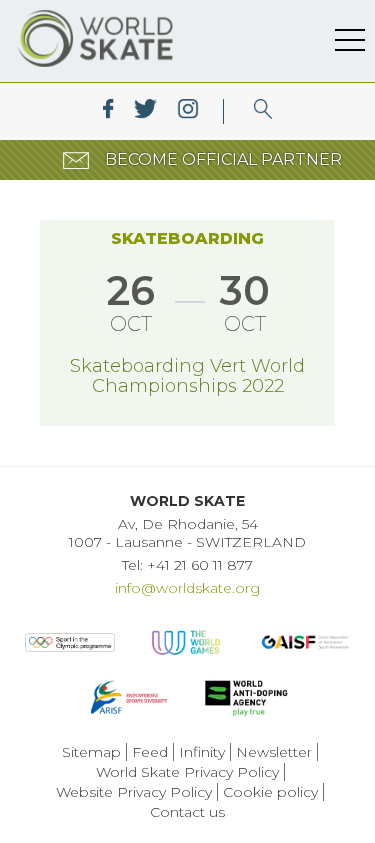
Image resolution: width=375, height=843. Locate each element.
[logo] (263, 111)
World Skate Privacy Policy (187, 772)
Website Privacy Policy (134, 792)
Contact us (187, 812)
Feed (150, 752)
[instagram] (187, 111)
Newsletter (274, 752)
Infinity (202, 752)
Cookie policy (270, 792)
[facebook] (108, 111)
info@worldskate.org (187, 588)
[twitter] (145, 111)
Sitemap (91, 752)
